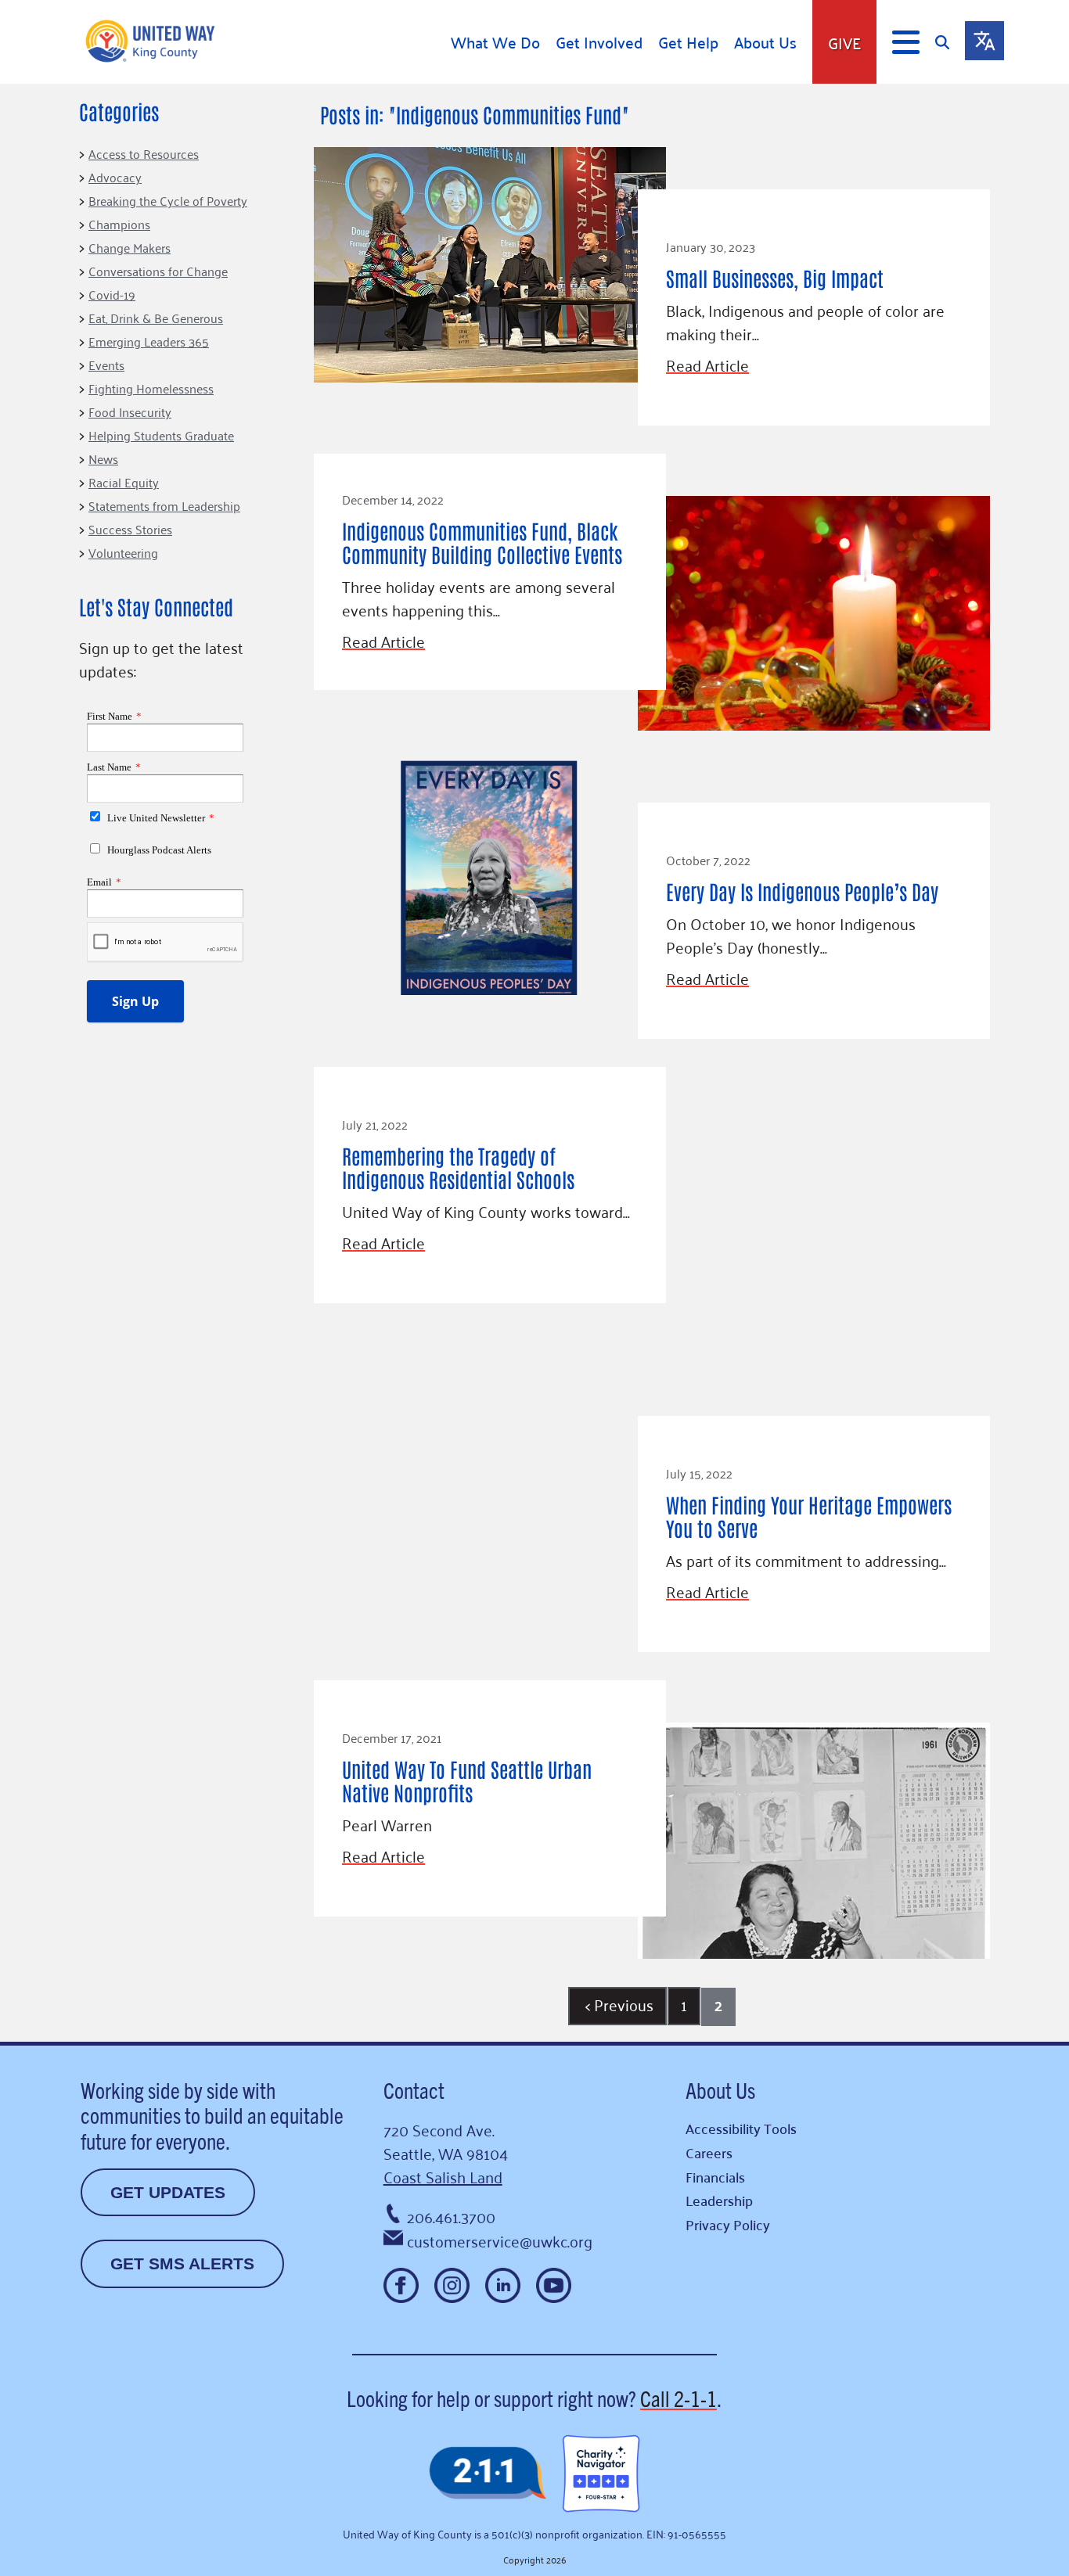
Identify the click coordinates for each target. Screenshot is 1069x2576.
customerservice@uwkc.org (500, 2240)
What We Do (495, 42)
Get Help (688, 42)
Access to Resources (144, 153)
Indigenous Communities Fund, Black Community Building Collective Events (482, 542)
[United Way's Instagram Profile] (452, 2285)
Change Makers (130, 247)
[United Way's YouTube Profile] (554, 2285)
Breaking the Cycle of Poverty (168, 200)
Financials (715, 2177)
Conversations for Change (158, 271)
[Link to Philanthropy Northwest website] (488, 2474)
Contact (414, 2089)
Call (678, 2398)
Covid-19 (112, 294)
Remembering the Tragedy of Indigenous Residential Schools (458, 1167)
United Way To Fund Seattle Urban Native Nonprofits (467, 1780)
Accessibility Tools (741, 2128)
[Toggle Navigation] (906, 42)
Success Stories (130, 529)
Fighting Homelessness (151, 388)
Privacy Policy (728, 2224)
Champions (119, 224)
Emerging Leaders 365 (149, 341)
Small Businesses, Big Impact (775, 278)
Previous (619, 2004)
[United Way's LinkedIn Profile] (503, 2285)
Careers (709, 2152)
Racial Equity (124, 482)
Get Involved (599, 42)
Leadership (719, 2200)
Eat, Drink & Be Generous (156, 318)
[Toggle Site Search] (950, 42)
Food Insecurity (130, 411)
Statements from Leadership (164, 505)
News (103, 458)
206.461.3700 (451, 2216)
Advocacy (115, 177)
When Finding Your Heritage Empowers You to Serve (809, 1516)
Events (106, 365)
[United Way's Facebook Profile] (401, 2285)
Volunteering (123, 552)
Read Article (707, 365)
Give (844, 42)
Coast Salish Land (443, 2176)
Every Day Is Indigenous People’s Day (802, 891)
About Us (765, 42)
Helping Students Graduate (161, 435)
